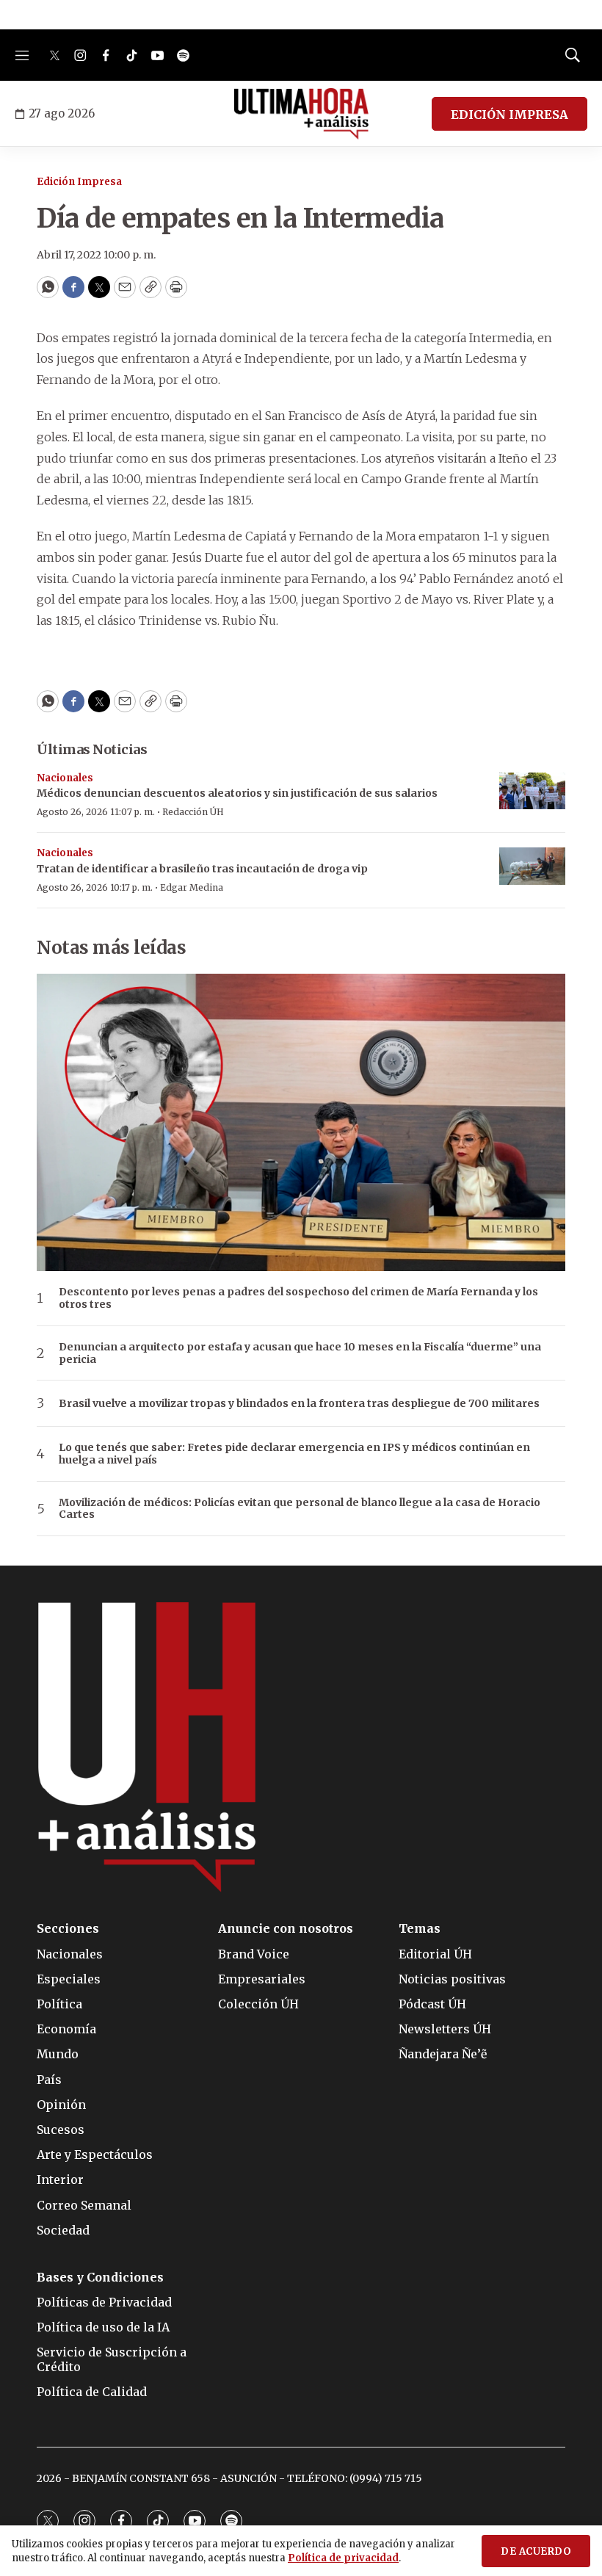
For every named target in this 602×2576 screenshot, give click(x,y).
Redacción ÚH (193, 812)
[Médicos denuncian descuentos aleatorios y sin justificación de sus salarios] (532, 791)
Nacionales (65, 778)
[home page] (301, 114)
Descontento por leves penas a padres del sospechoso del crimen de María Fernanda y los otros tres (298, 1298)
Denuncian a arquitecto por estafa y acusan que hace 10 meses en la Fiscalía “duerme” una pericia (300, 1353)
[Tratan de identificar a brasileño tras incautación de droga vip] (532, 866)
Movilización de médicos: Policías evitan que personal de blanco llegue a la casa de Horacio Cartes (300, 1509)
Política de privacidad (343, 2558)
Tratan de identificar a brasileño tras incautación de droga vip (202, 869)
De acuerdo (536, 2551)
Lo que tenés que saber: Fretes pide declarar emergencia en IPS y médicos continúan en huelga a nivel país (294, 1454)
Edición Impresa (79, 182)
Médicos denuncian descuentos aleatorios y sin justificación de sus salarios (237, 793)
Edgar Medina (192, 887)
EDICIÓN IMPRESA (509, 115)
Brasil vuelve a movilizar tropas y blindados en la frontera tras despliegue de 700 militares (299, 1404)
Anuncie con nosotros (286, 1929)
